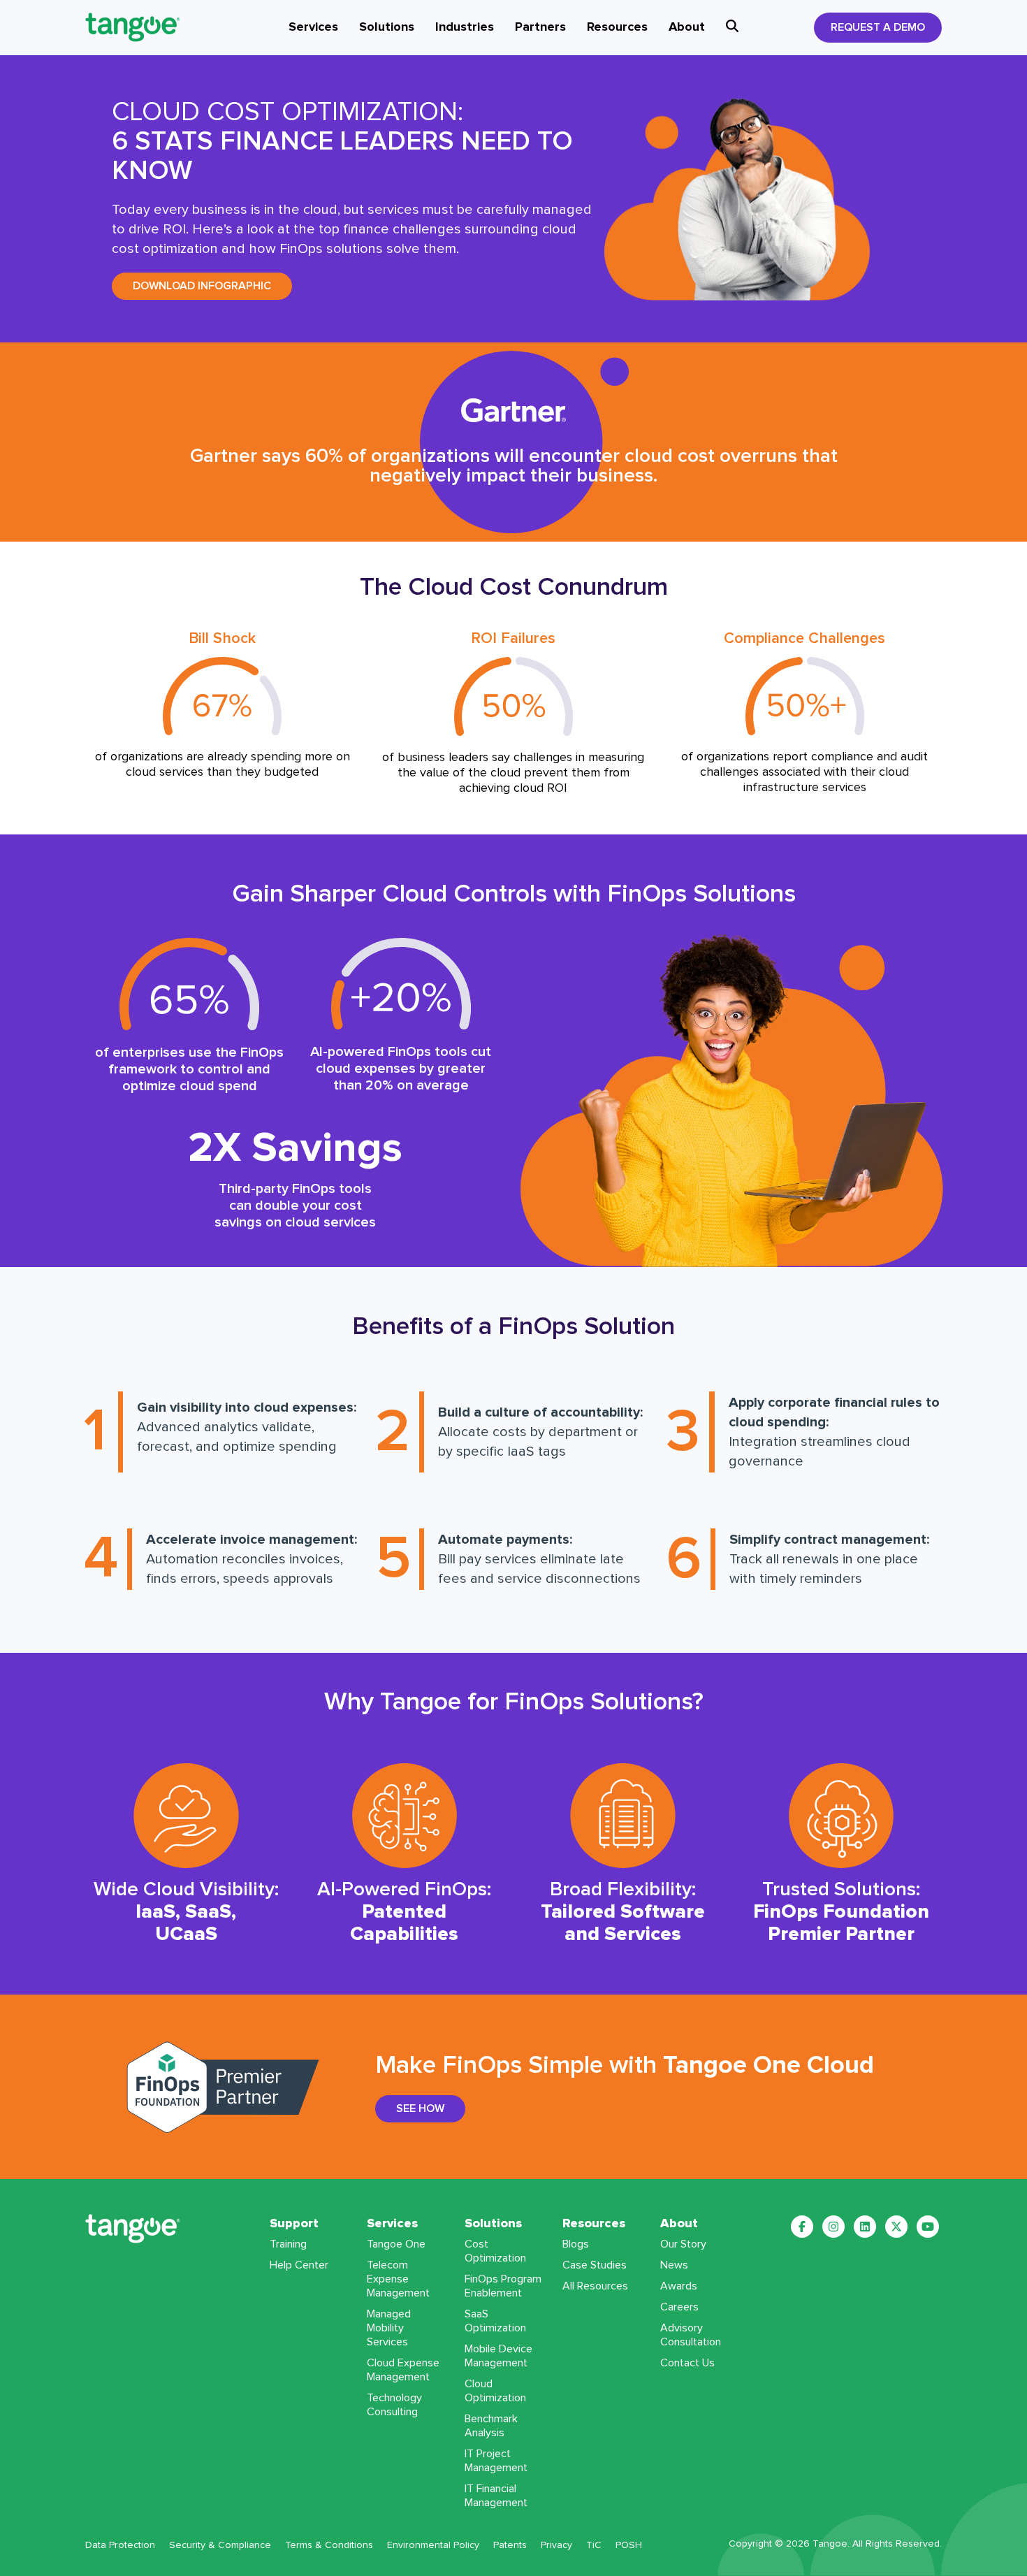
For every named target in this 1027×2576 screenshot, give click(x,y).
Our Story (683, 2244)
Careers (679, 2307)
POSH (629, 2545)
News (674, 2265)
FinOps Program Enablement (503, 2286)
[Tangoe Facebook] (802, 2227)
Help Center (299, 2265)
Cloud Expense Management (403, 2370)
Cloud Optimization (495, 2391)
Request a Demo (878, 27)
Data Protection (120, 2545)
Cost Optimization (495, 2251)
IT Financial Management (496, 2496)
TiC (594, 2545)
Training (288, 2244)
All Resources (595, 2286)
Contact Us (687, 2363)
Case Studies (595, 2265)
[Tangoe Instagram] (833, 2227)
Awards (679, 2286)
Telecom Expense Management (398, 2279)
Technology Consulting (394, 2405)
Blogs (576, 2244)
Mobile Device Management (498, 2356)
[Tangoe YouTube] (928, 2227)
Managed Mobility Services (389, 2328)
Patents (510, 2545)
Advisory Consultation (691, 2335)
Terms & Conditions (329, 2545)
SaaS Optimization (495, 2321)
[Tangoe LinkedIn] (865, 2227)
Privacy (556, 2545)
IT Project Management (496, 2461)
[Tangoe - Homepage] (150, 27)
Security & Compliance (220, 2545)
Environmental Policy (433, 2545)
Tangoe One (396, 2244)
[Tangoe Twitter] (896, 2227)
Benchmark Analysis (491, 2426)
